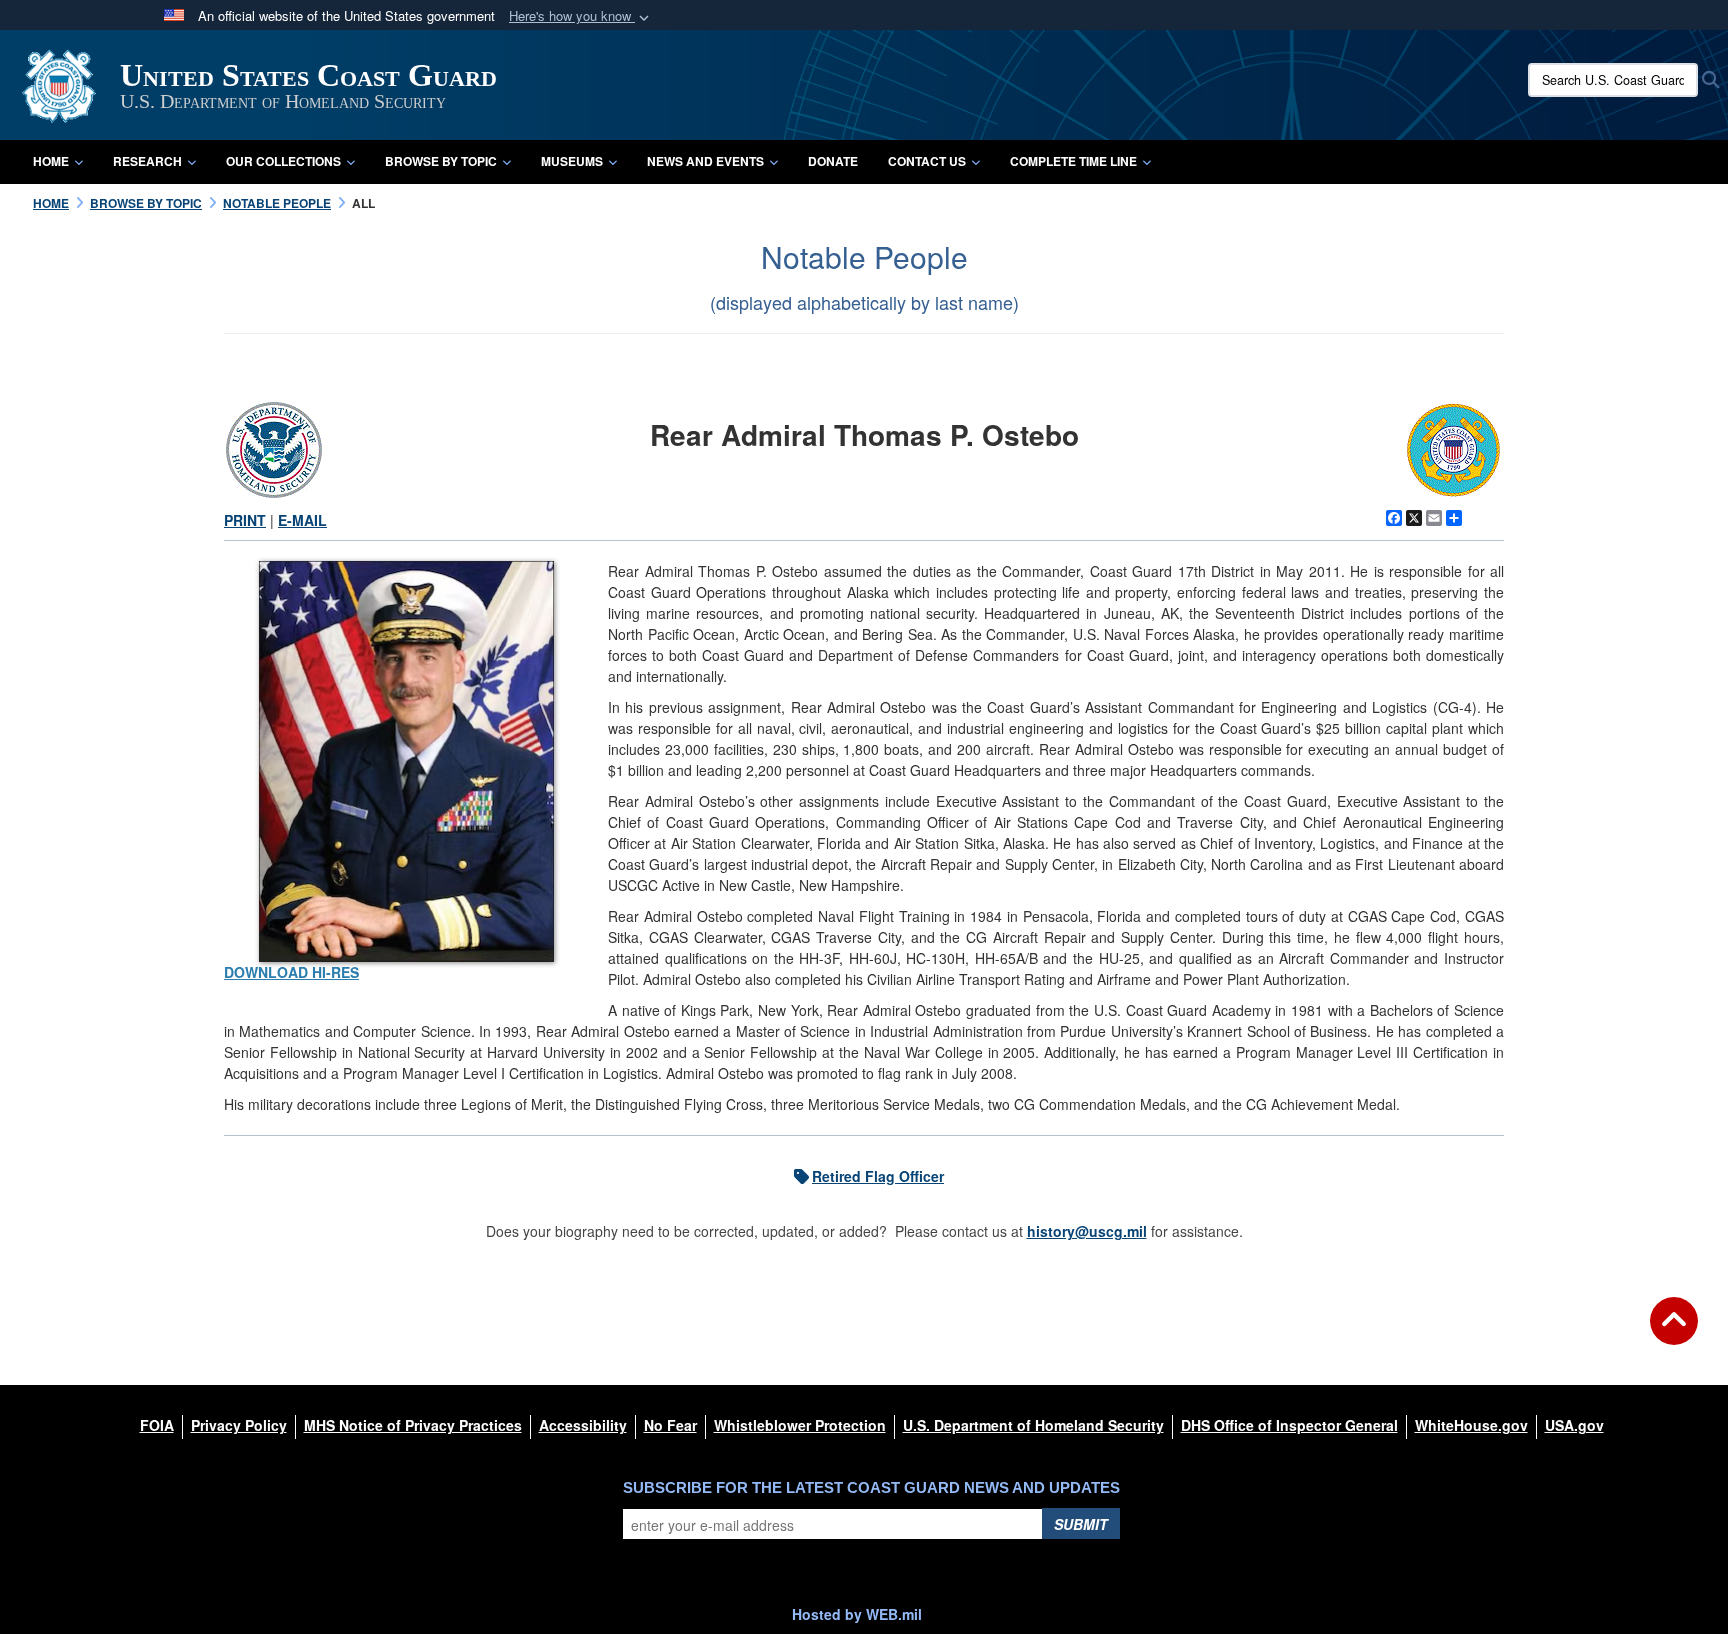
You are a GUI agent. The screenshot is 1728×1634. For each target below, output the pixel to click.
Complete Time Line (1073, 161)
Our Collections (283, 161)
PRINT (245, 520)
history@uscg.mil (1087, 1231)
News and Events (705, 161)
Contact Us (927, 161)
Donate (833, 161)
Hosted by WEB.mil (857, 1614)
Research (147, 161)
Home (51, 161)
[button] (581, 16)
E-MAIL (302, 520)
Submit (1081, 1524)
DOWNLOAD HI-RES (291, 972)
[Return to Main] (1674, 1333)
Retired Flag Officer (878, 1176)
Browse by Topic (441, 161)
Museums (572, 161)
